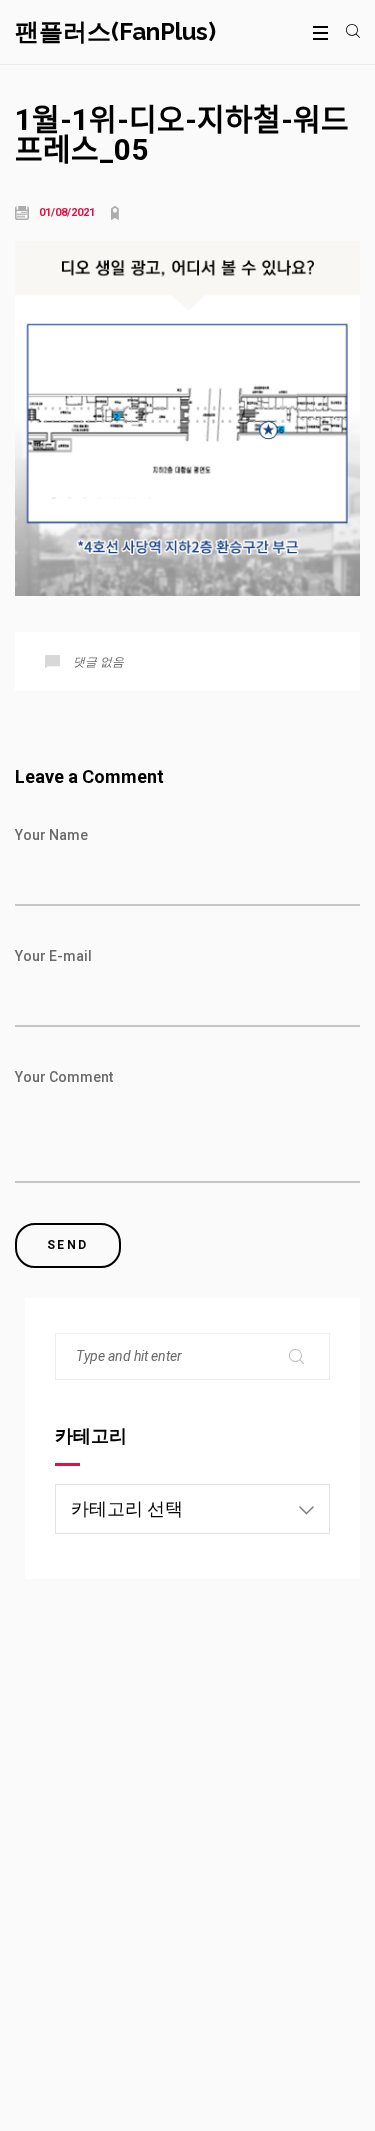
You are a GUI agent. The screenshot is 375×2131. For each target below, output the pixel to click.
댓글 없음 (98, 662)
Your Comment (64, 1077)
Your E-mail (53, 956)
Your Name (51, 835)
